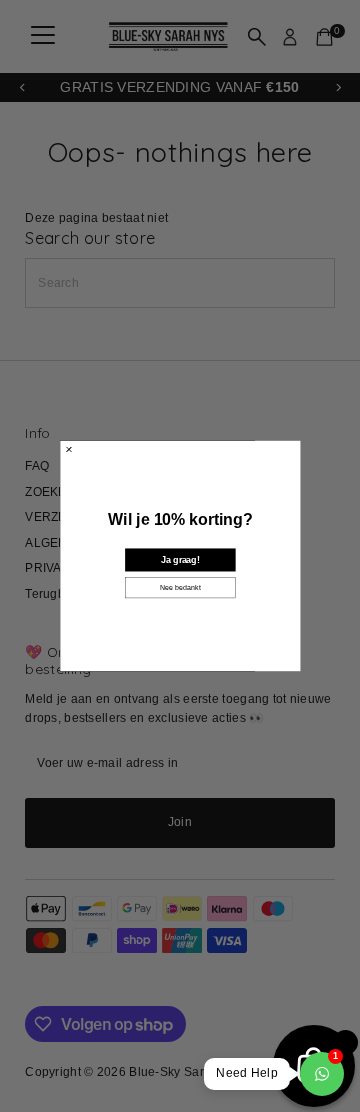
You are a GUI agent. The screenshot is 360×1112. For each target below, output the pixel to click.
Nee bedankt (180, 588)
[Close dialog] (69, 450)
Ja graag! (180, 560)
